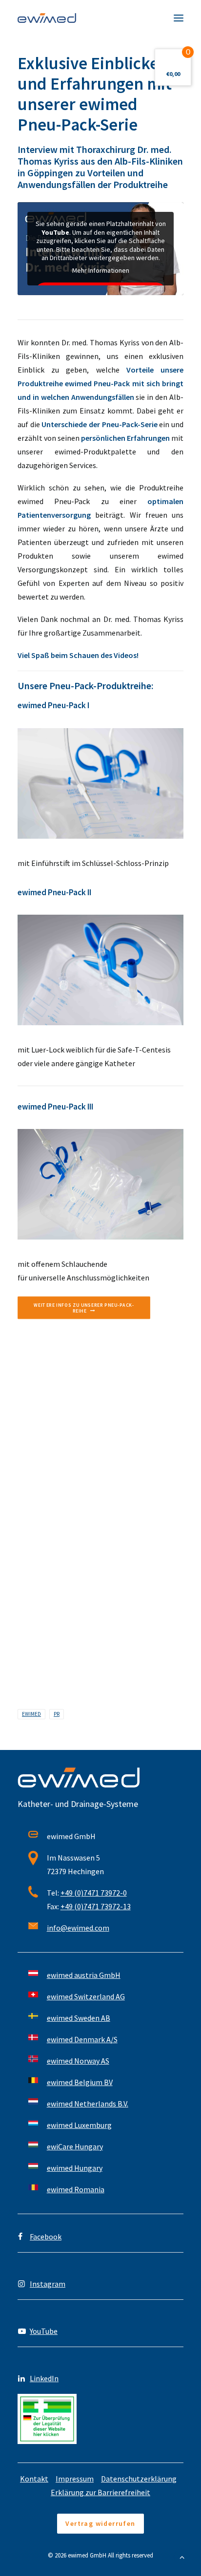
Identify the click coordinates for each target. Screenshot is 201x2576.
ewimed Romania (76, 2189)
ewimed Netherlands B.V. (88, 2104)
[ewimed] (47, 18)
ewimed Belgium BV (80, 2082)
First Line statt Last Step (60, 1446)
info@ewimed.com (78, 1928)
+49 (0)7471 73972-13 (96, 1906)
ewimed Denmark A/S (82, 2039)
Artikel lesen (33, 1476)
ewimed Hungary (75, 2168)
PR (57, 1714)
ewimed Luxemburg (79, 2125)
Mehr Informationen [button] (101, 271)
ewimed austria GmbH (84, 1975)
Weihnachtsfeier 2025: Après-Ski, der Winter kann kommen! (92, 1608)
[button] (179, 18)
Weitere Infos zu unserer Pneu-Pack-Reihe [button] (84, 1308)
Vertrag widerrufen (100, 2523)
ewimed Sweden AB (79, 2018)
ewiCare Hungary (75, 2146)
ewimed (31, 1714)
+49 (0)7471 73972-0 (94, 1893)
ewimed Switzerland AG (86, 1996)
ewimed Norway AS (78, 2061)
